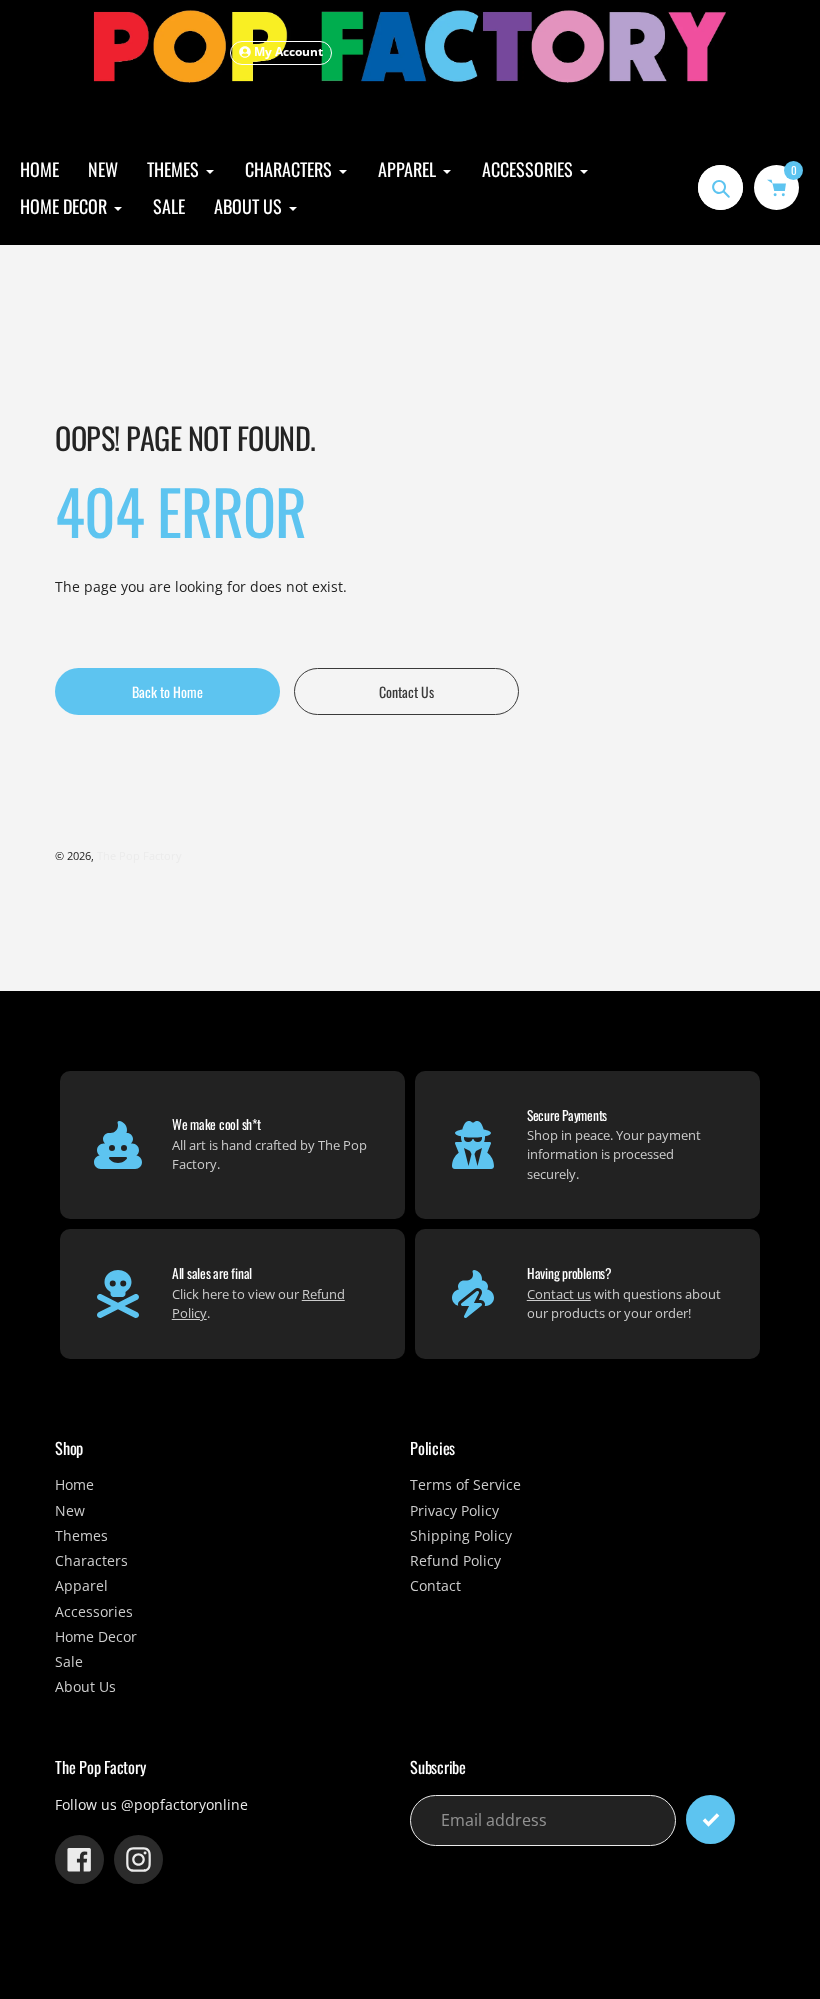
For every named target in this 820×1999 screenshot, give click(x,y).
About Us (85, 1687)
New (70, 1511)
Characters (91, 1561)
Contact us (559, 1294)
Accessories (94, 1612)
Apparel (81, 1586)
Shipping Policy (461, 1536)
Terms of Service (465, 1485)
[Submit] (710, 1819)
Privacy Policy (454, 1511)
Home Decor (96, 1637)
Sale (69, 1662)
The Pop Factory (139, 855)
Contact (435, 1586)
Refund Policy (455, 1561)
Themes (81, 1536)
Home (74, 1485)
